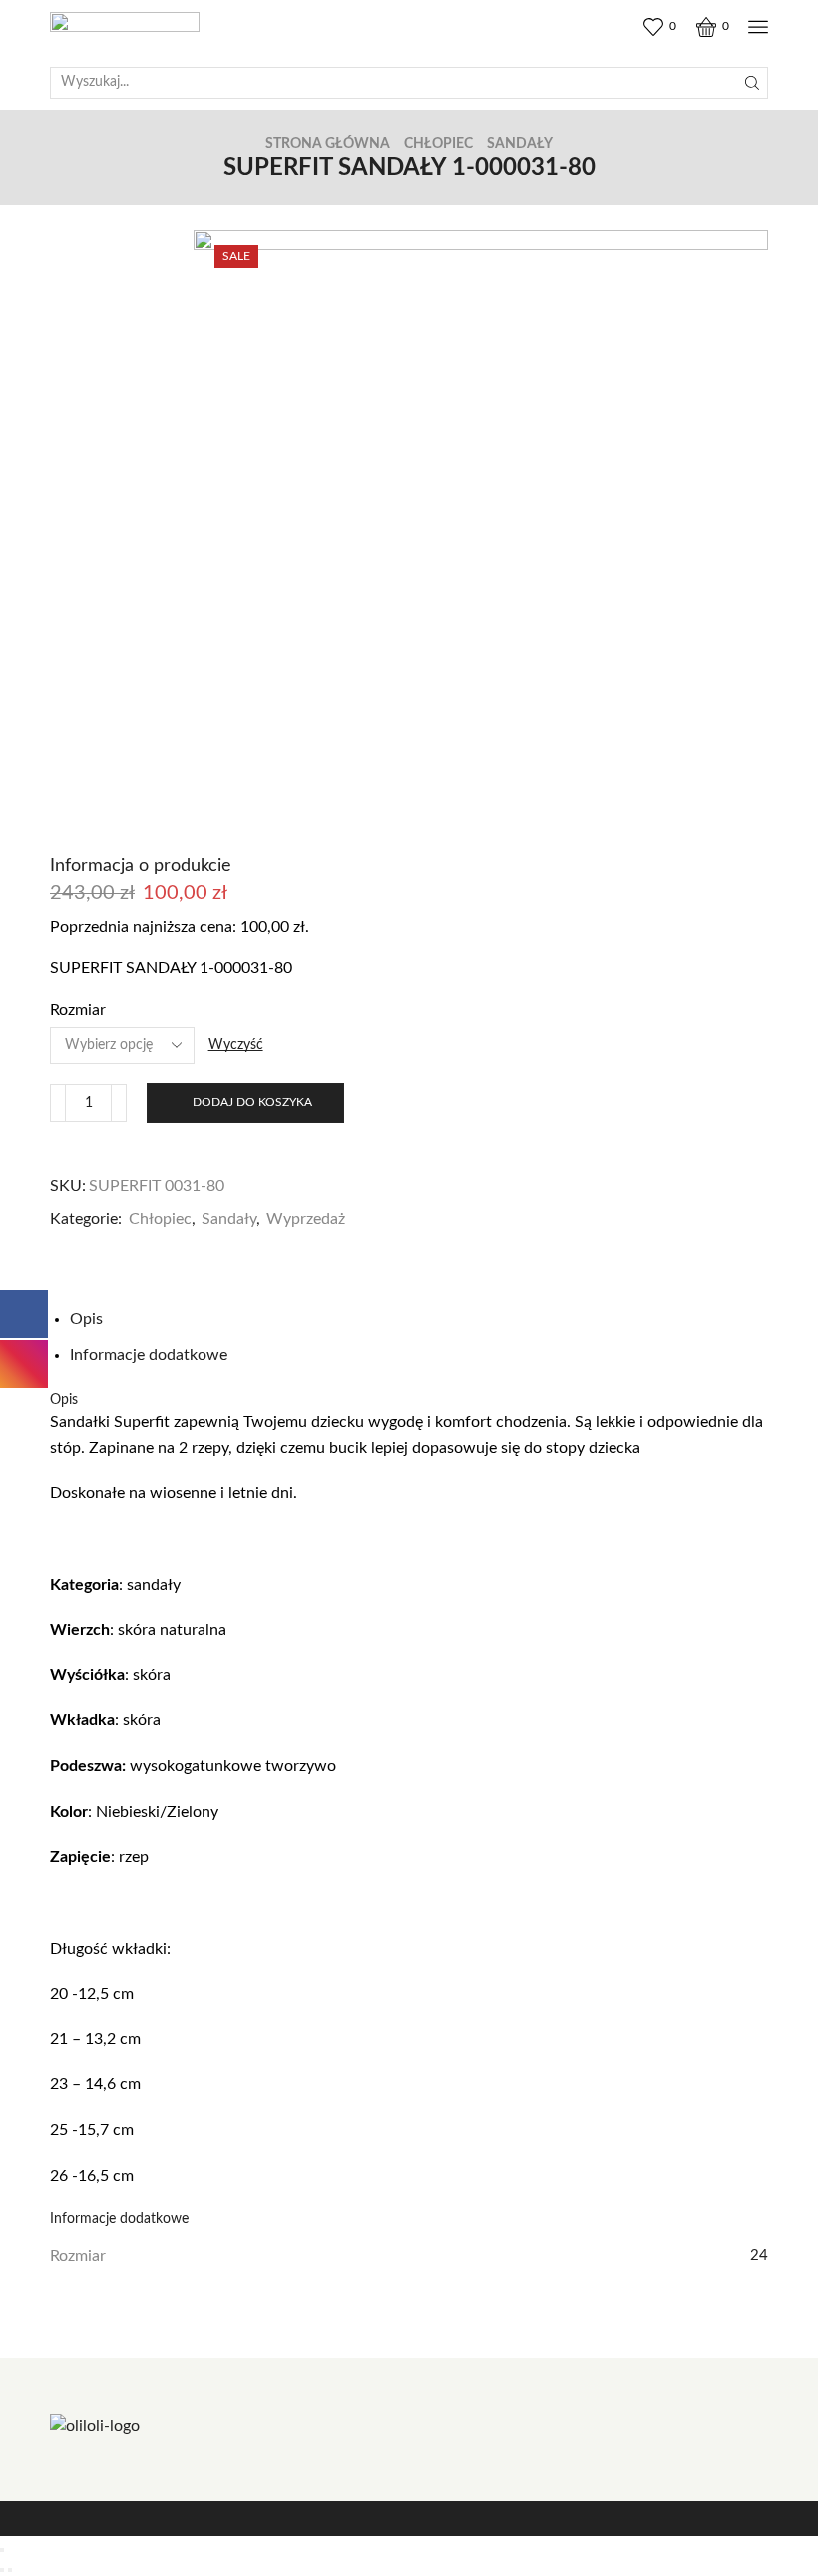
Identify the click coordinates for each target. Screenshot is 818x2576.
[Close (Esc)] (2, 2550)
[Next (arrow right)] (10, 2570)
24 (759, 2255)
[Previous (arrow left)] (2, 2570)
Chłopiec (438, 144)
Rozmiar (78, 1010)
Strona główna (328, 144)
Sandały (520, 144)
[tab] (86, 1319)
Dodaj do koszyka (252, 1102)
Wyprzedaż (306, 1219)
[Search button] (752, 83)
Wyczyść (236, 1045)
